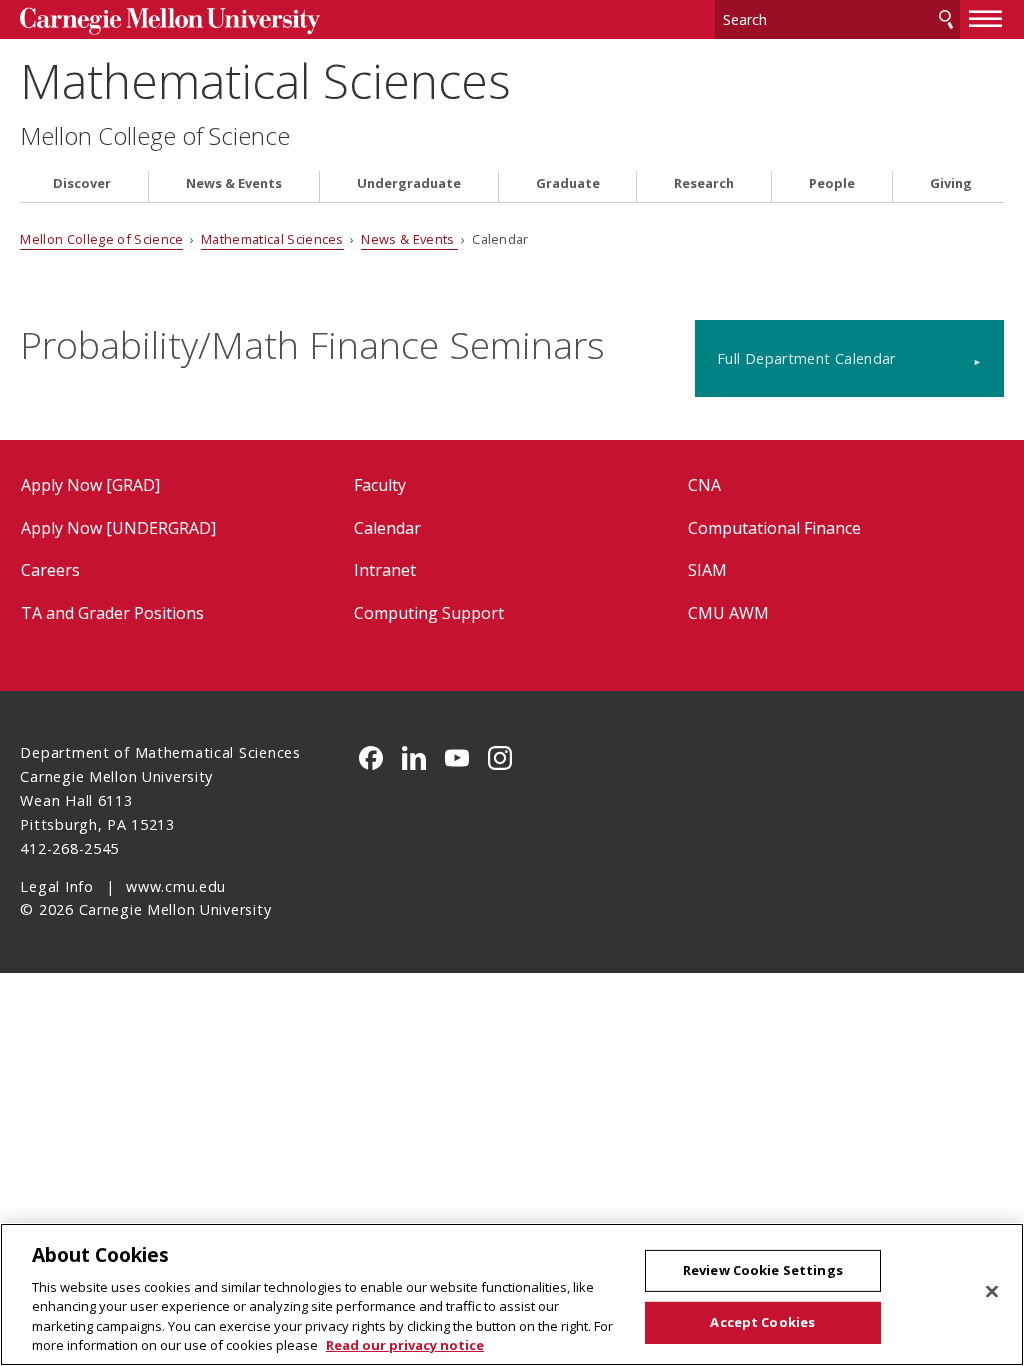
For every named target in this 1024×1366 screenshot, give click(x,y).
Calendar (387, 528)
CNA (704, 485)
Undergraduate (409, 183)
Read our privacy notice (405, 1345)
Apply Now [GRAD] (90, 485)
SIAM (707, 570)
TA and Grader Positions (112, 613)
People (832, 183)
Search (946, 19)
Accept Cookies (762, 1322)
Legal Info (56, 886)
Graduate (568, 183)
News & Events (234, 183)
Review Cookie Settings (763, 1270)
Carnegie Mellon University (170, 21)
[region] (512, 1294)
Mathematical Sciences (265, 80)
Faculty (380, 485)
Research (704, 183)
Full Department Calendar (806, 358)
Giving (951, 183)
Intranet (385, 570)
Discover (82, 183)
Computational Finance (774, 528)
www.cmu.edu (176, 886)
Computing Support (429, 613)
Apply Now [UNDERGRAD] (118, 528)
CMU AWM (728, 613)
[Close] (992, 1292)
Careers (50, 570)
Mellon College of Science (155, 136)
